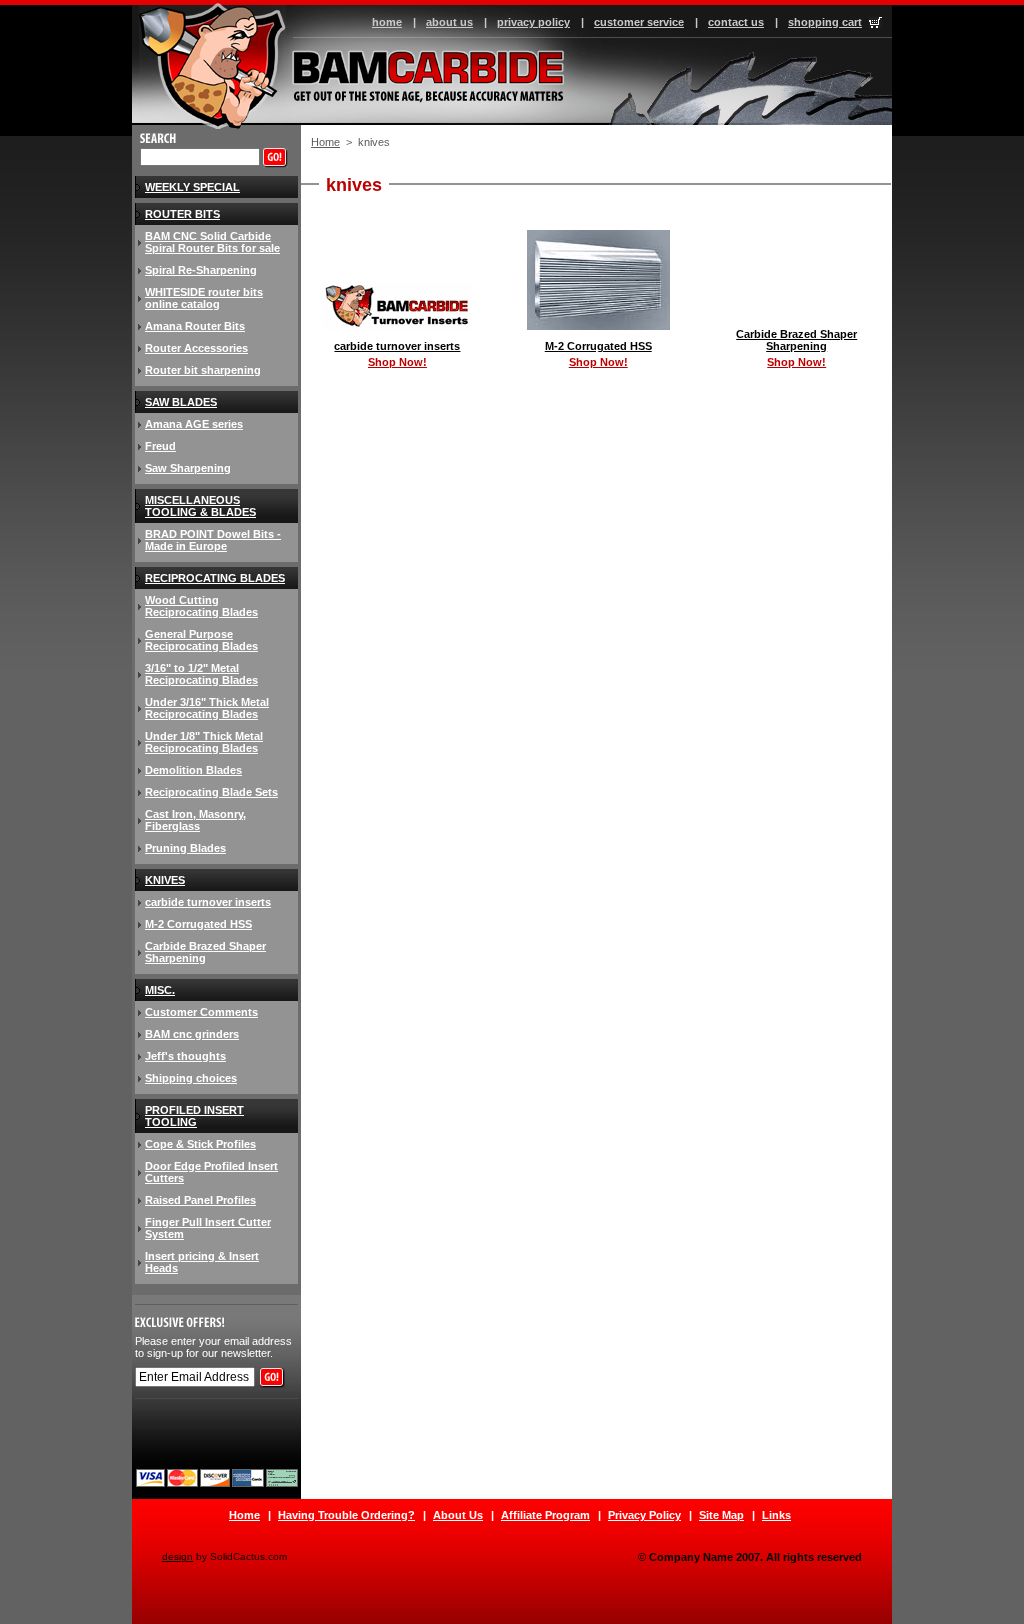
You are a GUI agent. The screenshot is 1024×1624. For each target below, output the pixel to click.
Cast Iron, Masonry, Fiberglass (195, 820)
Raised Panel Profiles (200, 1200)
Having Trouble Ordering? (346, 1515)
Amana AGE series (194, 424)
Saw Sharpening (188, 468)
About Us (458, 1515)
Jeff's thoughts (185, 1056)
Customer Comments (201, 1012)
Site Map (721, 1515)
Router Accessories (196, 348)
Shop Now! (397, 362)
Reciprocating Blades (215, 578)
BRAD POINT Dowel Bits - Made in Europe (213, 540)
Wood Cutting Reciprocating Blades (201, 606)
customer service (639, 22)
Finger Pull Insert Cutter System (208, 1228)
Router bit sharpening (203, 370)
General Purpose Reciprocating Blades (201, 640)
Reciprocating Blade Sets (211, 792)
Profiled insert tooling (194, 1116)
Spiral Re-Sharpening (201, 270)
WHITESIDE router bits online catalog (204, 298)
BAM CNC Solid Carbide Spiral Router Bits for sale (212, 242)
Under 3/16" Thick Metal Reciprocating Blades (207, 708)
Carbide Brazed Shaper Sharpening (796, 340)
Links (776, 1515)
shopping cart (825, 22)
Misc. (160, 990)
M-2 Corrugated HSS (598, 346)
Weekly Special (192, 187)
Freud (160, 446)
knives (165, 880)
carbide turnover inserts (397, 346)
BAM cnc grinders (192, 1034)
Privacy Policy (644, 1515)
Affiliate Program (545, 1515)
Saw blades (181, 402)
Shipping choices (191, 1078)
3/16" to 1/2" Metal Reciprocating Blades (201, 674)
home (387, 22)
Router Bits (182, 214)
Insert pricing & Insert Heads (202, 1262)
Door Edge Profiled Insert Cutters (211, 1172)
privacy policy (533, 22)
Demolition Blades (193, 770)
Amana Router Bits (195, 326)
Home (325, 142)
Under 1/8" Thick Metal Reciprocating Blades (204, 742)
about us (449, 22)
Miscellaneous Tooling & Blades (200, 506)
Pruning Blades (185, 848)
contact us (736, 22)
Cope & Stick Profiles (200, 1144)
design (177, 1556)
